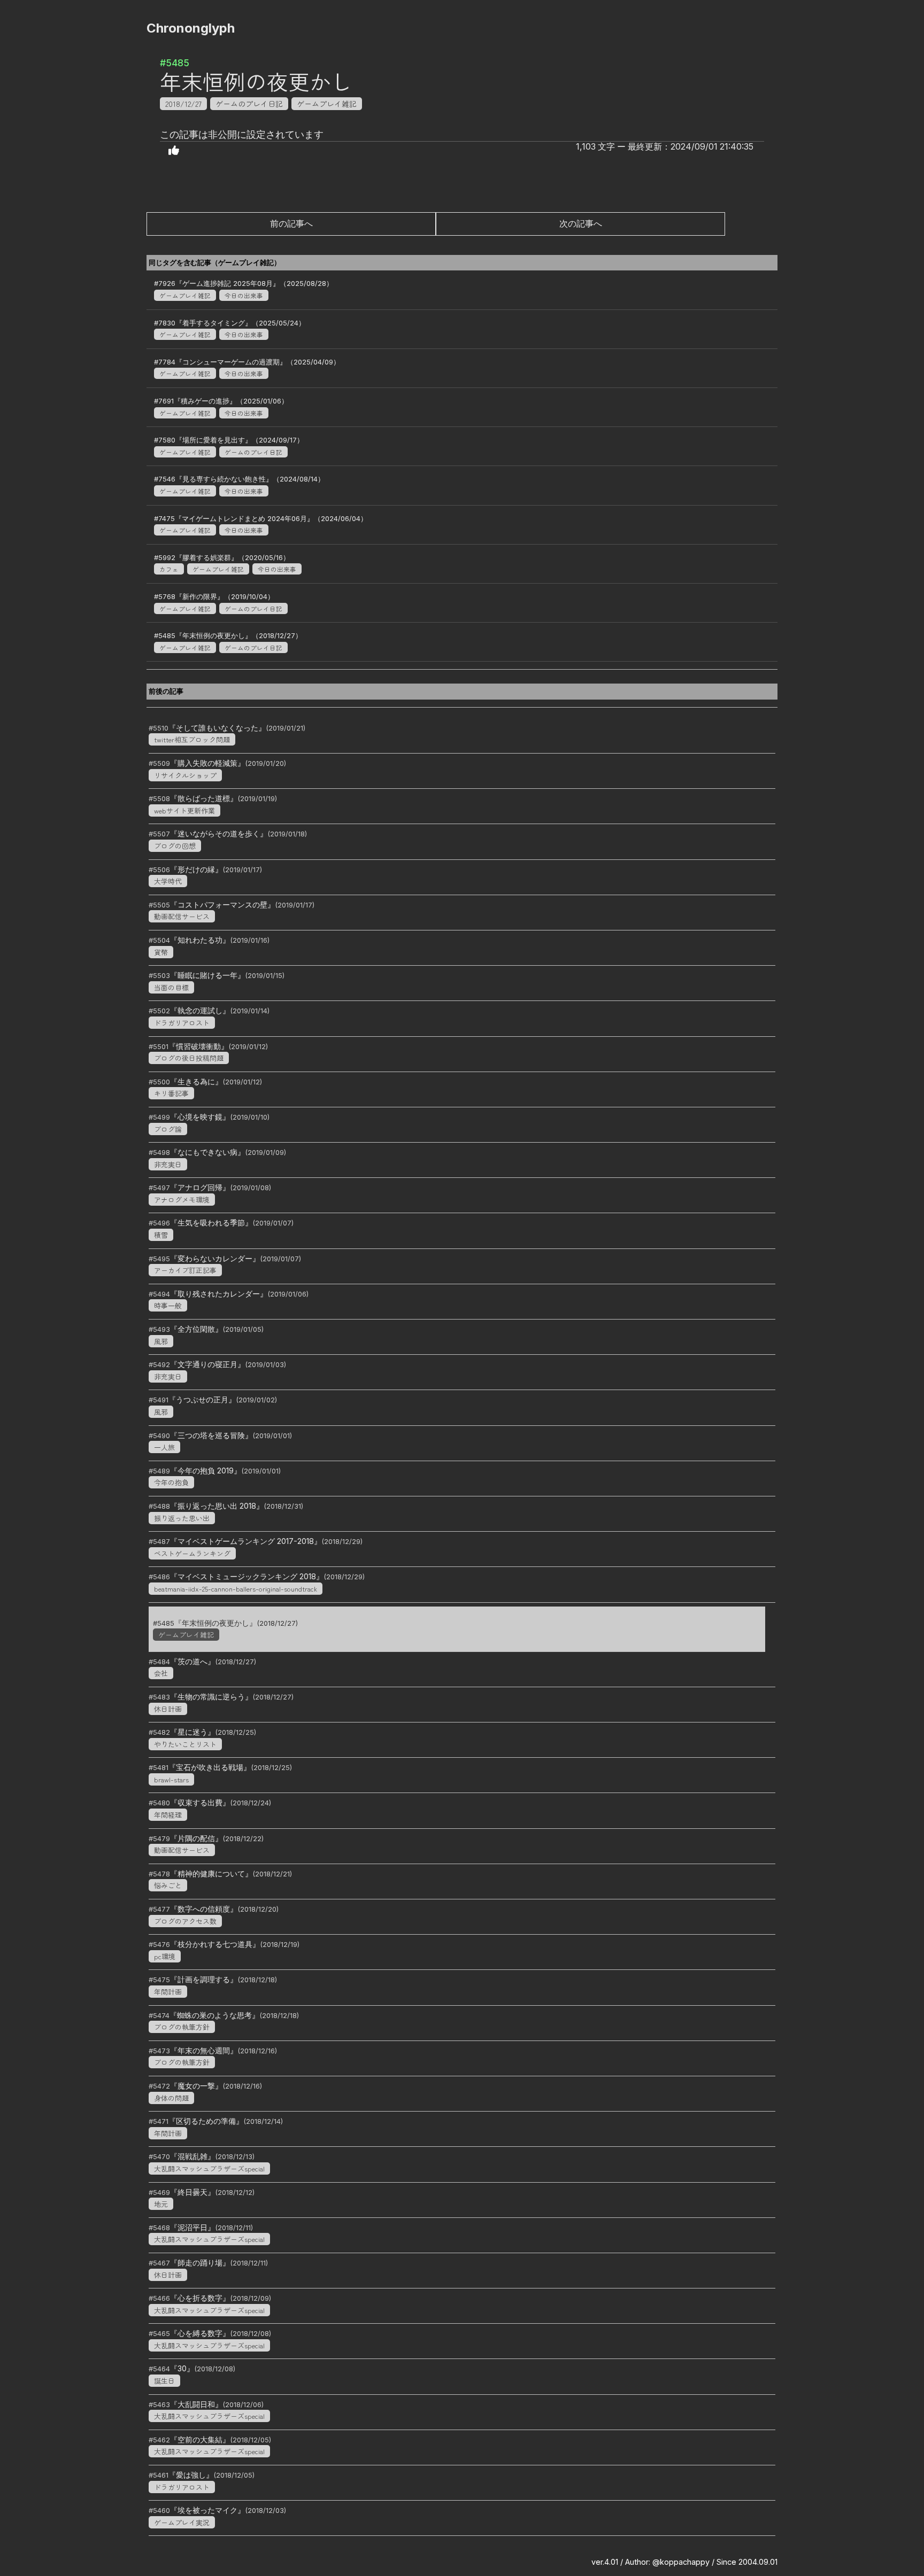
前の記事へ (291, 223)
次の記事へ (581, 223)
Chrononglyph (191, 28)
